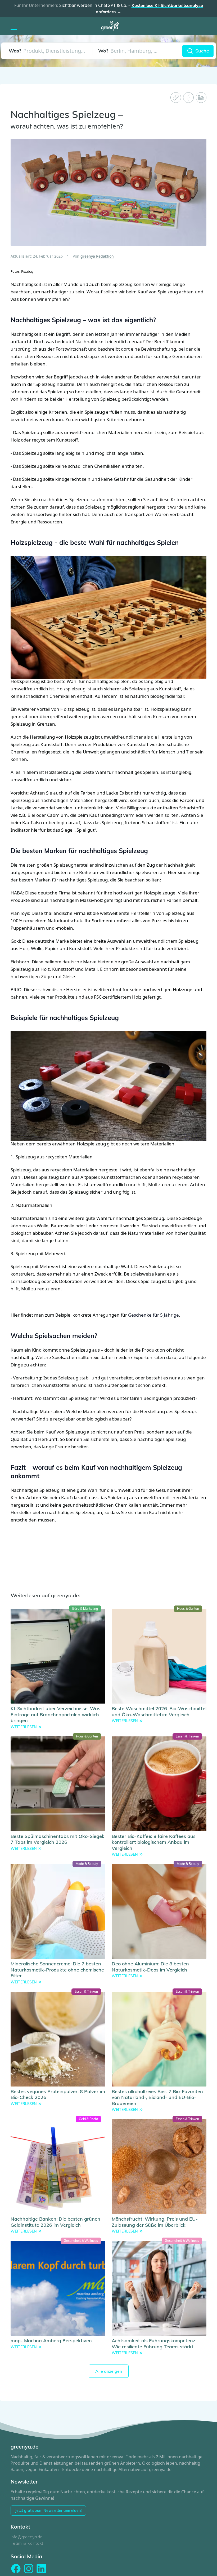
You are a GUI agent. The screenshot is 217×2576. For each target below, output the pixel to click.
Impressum (92, 2566)
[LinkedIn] (201, 98)
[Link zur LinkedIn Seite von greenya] (41, 2546)
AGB (159, 2566)
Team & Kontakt (27, 2521)
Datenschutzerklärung (128, 2566)
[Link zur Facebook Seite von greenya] (16, 2546)
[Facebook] (188, 98)
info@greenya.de (26, 2515)
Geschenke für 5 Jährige (146, 1300)
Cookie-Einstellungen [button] (189, 2566)
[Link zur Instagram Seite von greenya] (29, 2546)
